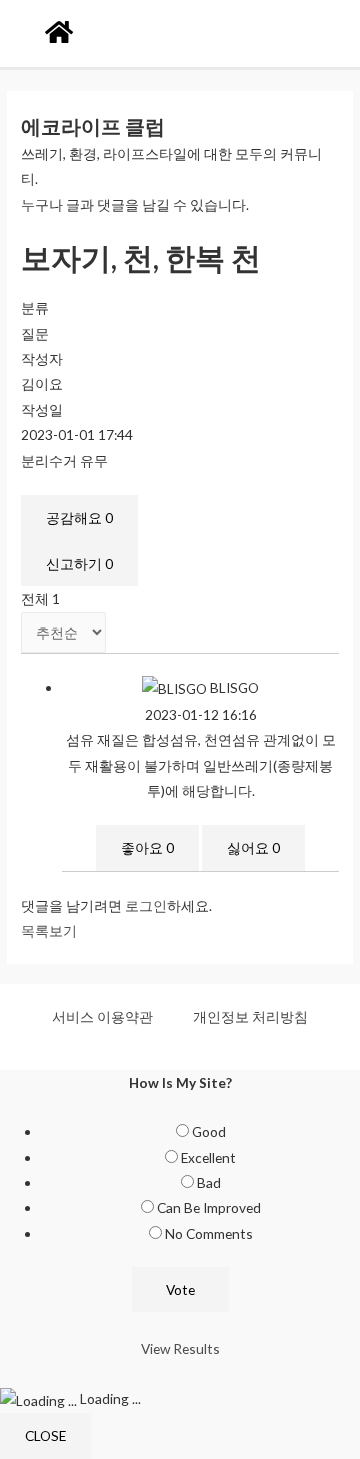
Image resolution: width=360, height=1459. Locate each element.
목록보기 (49, 930)
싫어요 (253, 847)
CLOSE (45, 1435)
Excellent (208, 1157)
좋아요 (147, 847)
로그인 (146, 905)
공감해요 (79, 517)
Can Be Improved (209, 1207)
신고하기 (79, 563)
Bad (209, 1182)
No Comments (209, 1233)
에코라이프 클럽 (93, 126)
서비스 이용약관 (102, 1016)
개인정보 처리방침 (250, 1016)
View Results (180, 1348)
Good (209, 1131)
